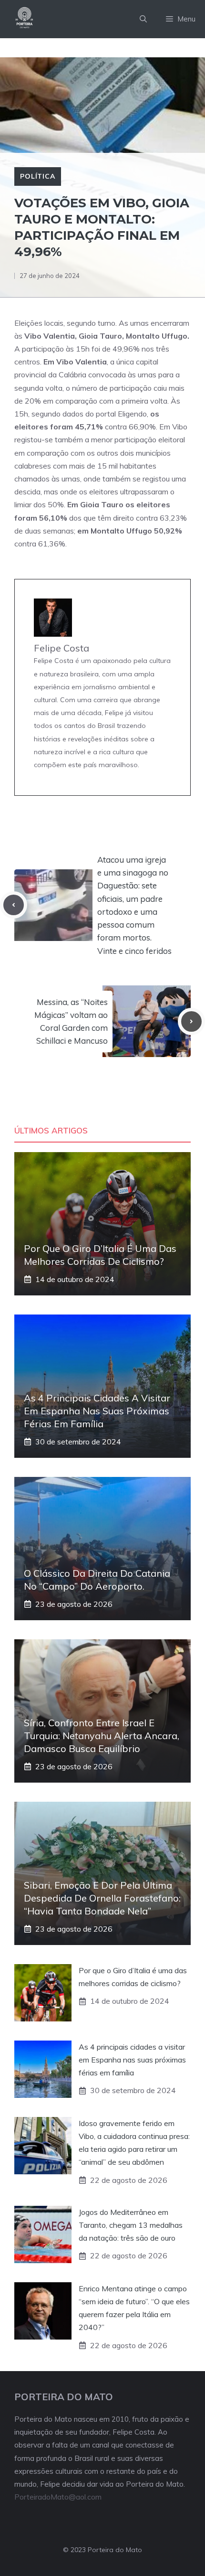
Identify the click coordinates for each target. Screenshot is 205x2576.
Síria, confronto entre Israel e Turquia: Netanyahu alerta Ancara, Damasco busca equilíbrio (102, 1736)
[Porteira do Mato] (25, 19)
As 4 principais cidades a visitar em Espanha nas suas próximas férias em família (97, 1411)
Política (38, 176)
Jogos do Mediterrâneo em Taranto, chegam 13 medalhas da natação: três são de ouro (131, 2225)
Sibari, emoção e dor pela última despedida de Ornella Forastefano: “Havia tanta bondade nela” (102, 1898)
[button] (143, 19)
